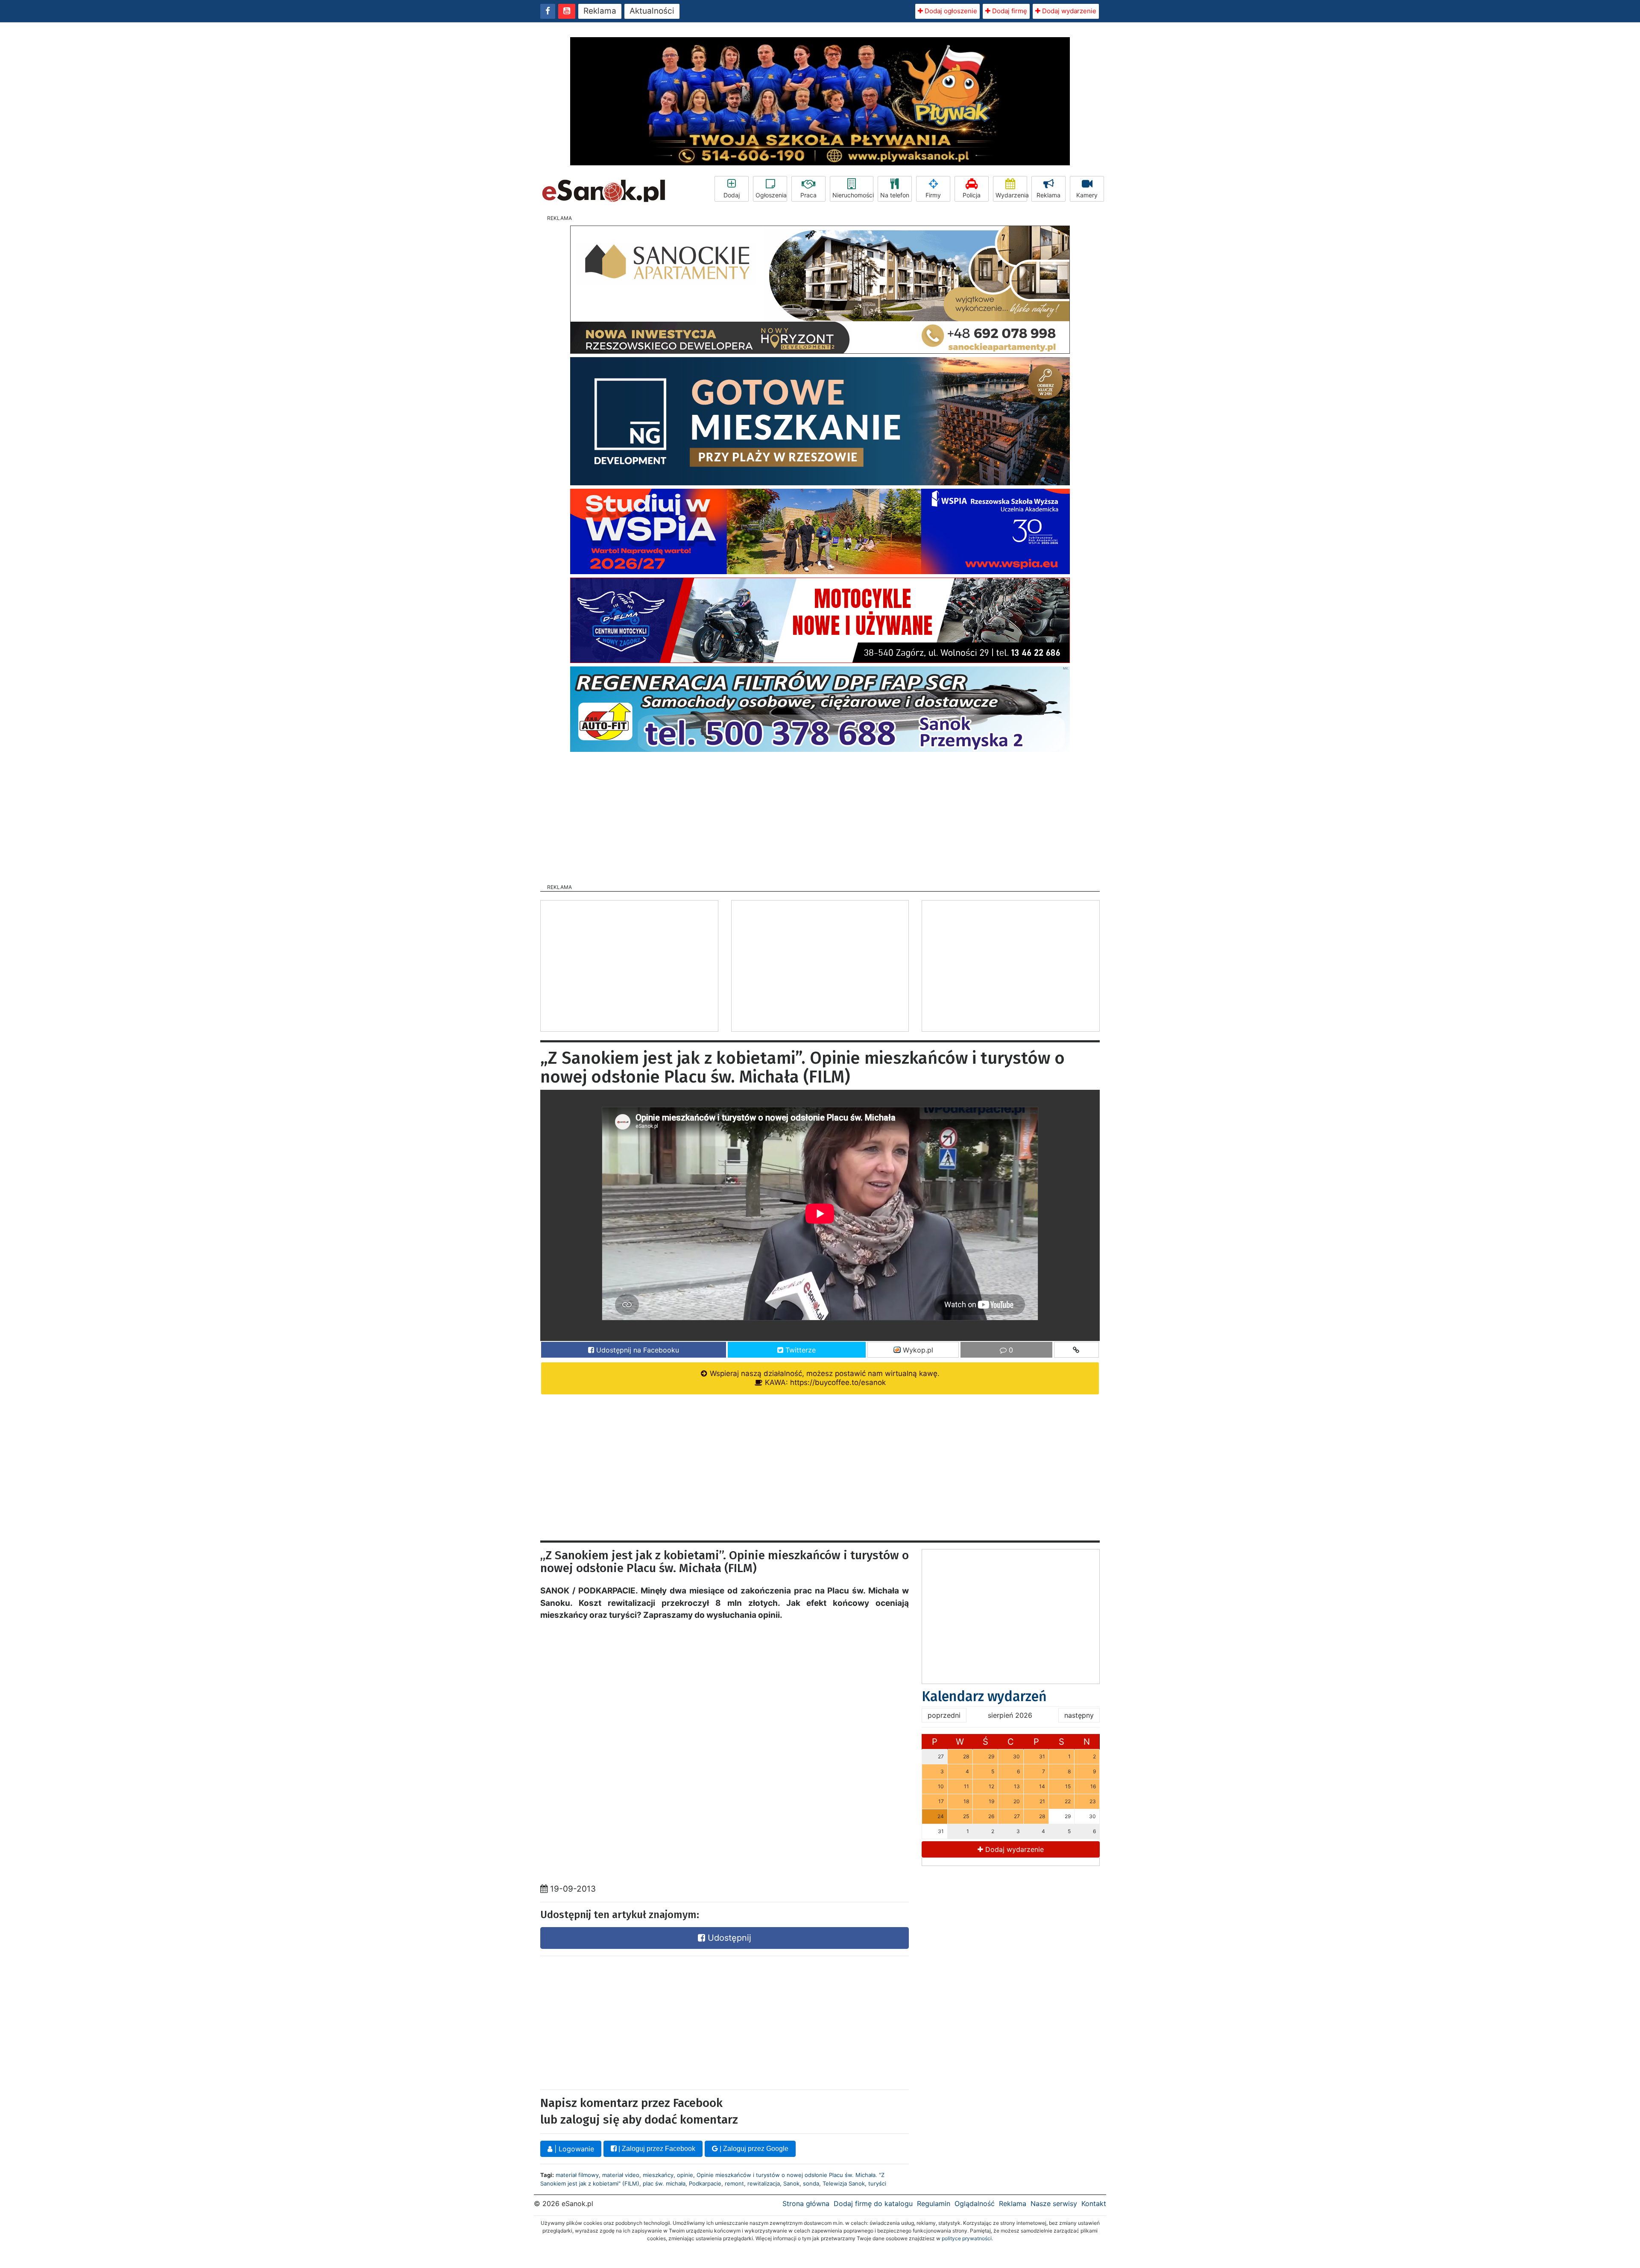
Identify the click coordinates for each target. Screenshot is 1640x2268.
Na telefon (895, 195)
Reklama (600, 11)
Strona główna (806, 2203)
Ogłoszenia (771, 195)
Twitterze (799, 1350)
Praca (808, 195)
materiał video (621, 2175)
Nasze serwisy (1054, 2203)
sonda (811, 2183)
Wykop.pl (917, 1350)
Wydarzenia (1011, 195)
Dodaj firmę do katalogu (873, 2203)
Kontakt (1094, 2203)
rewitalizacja (764, 2183)
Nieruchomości (853, 195)
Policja (972, 195)
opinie (685, 2175)
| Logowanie (573, 2149)
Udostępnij (728, 1938)
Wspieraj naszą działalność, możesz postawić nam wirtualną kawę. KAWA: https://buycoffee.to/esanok (824, 1378)
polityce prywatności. (967, 2238)
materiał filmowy (577, 2175)
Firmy (933, 195)
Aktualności (652, 11)
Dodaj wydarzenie (1068, 11)
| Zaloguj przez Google (753, 2149)
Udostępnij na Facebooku (637, 1350)
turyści (877, 2183)
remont (734, 2183)
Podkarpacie (705, 2183)
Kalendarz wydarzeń (984, 1696)
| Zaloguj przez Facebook (656, 2149)
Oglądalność (975, 2203)
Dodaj (732, 195)
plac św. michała (664, 2183)
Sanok (791, 2183)
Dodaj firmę (1009, 11)
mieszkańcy (658, 2175)
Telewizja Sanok (844, 2183)
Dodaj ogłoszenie (950, 11)
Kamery (1087, 195)
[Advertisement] (820, 815)
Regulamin (934, 2203)
